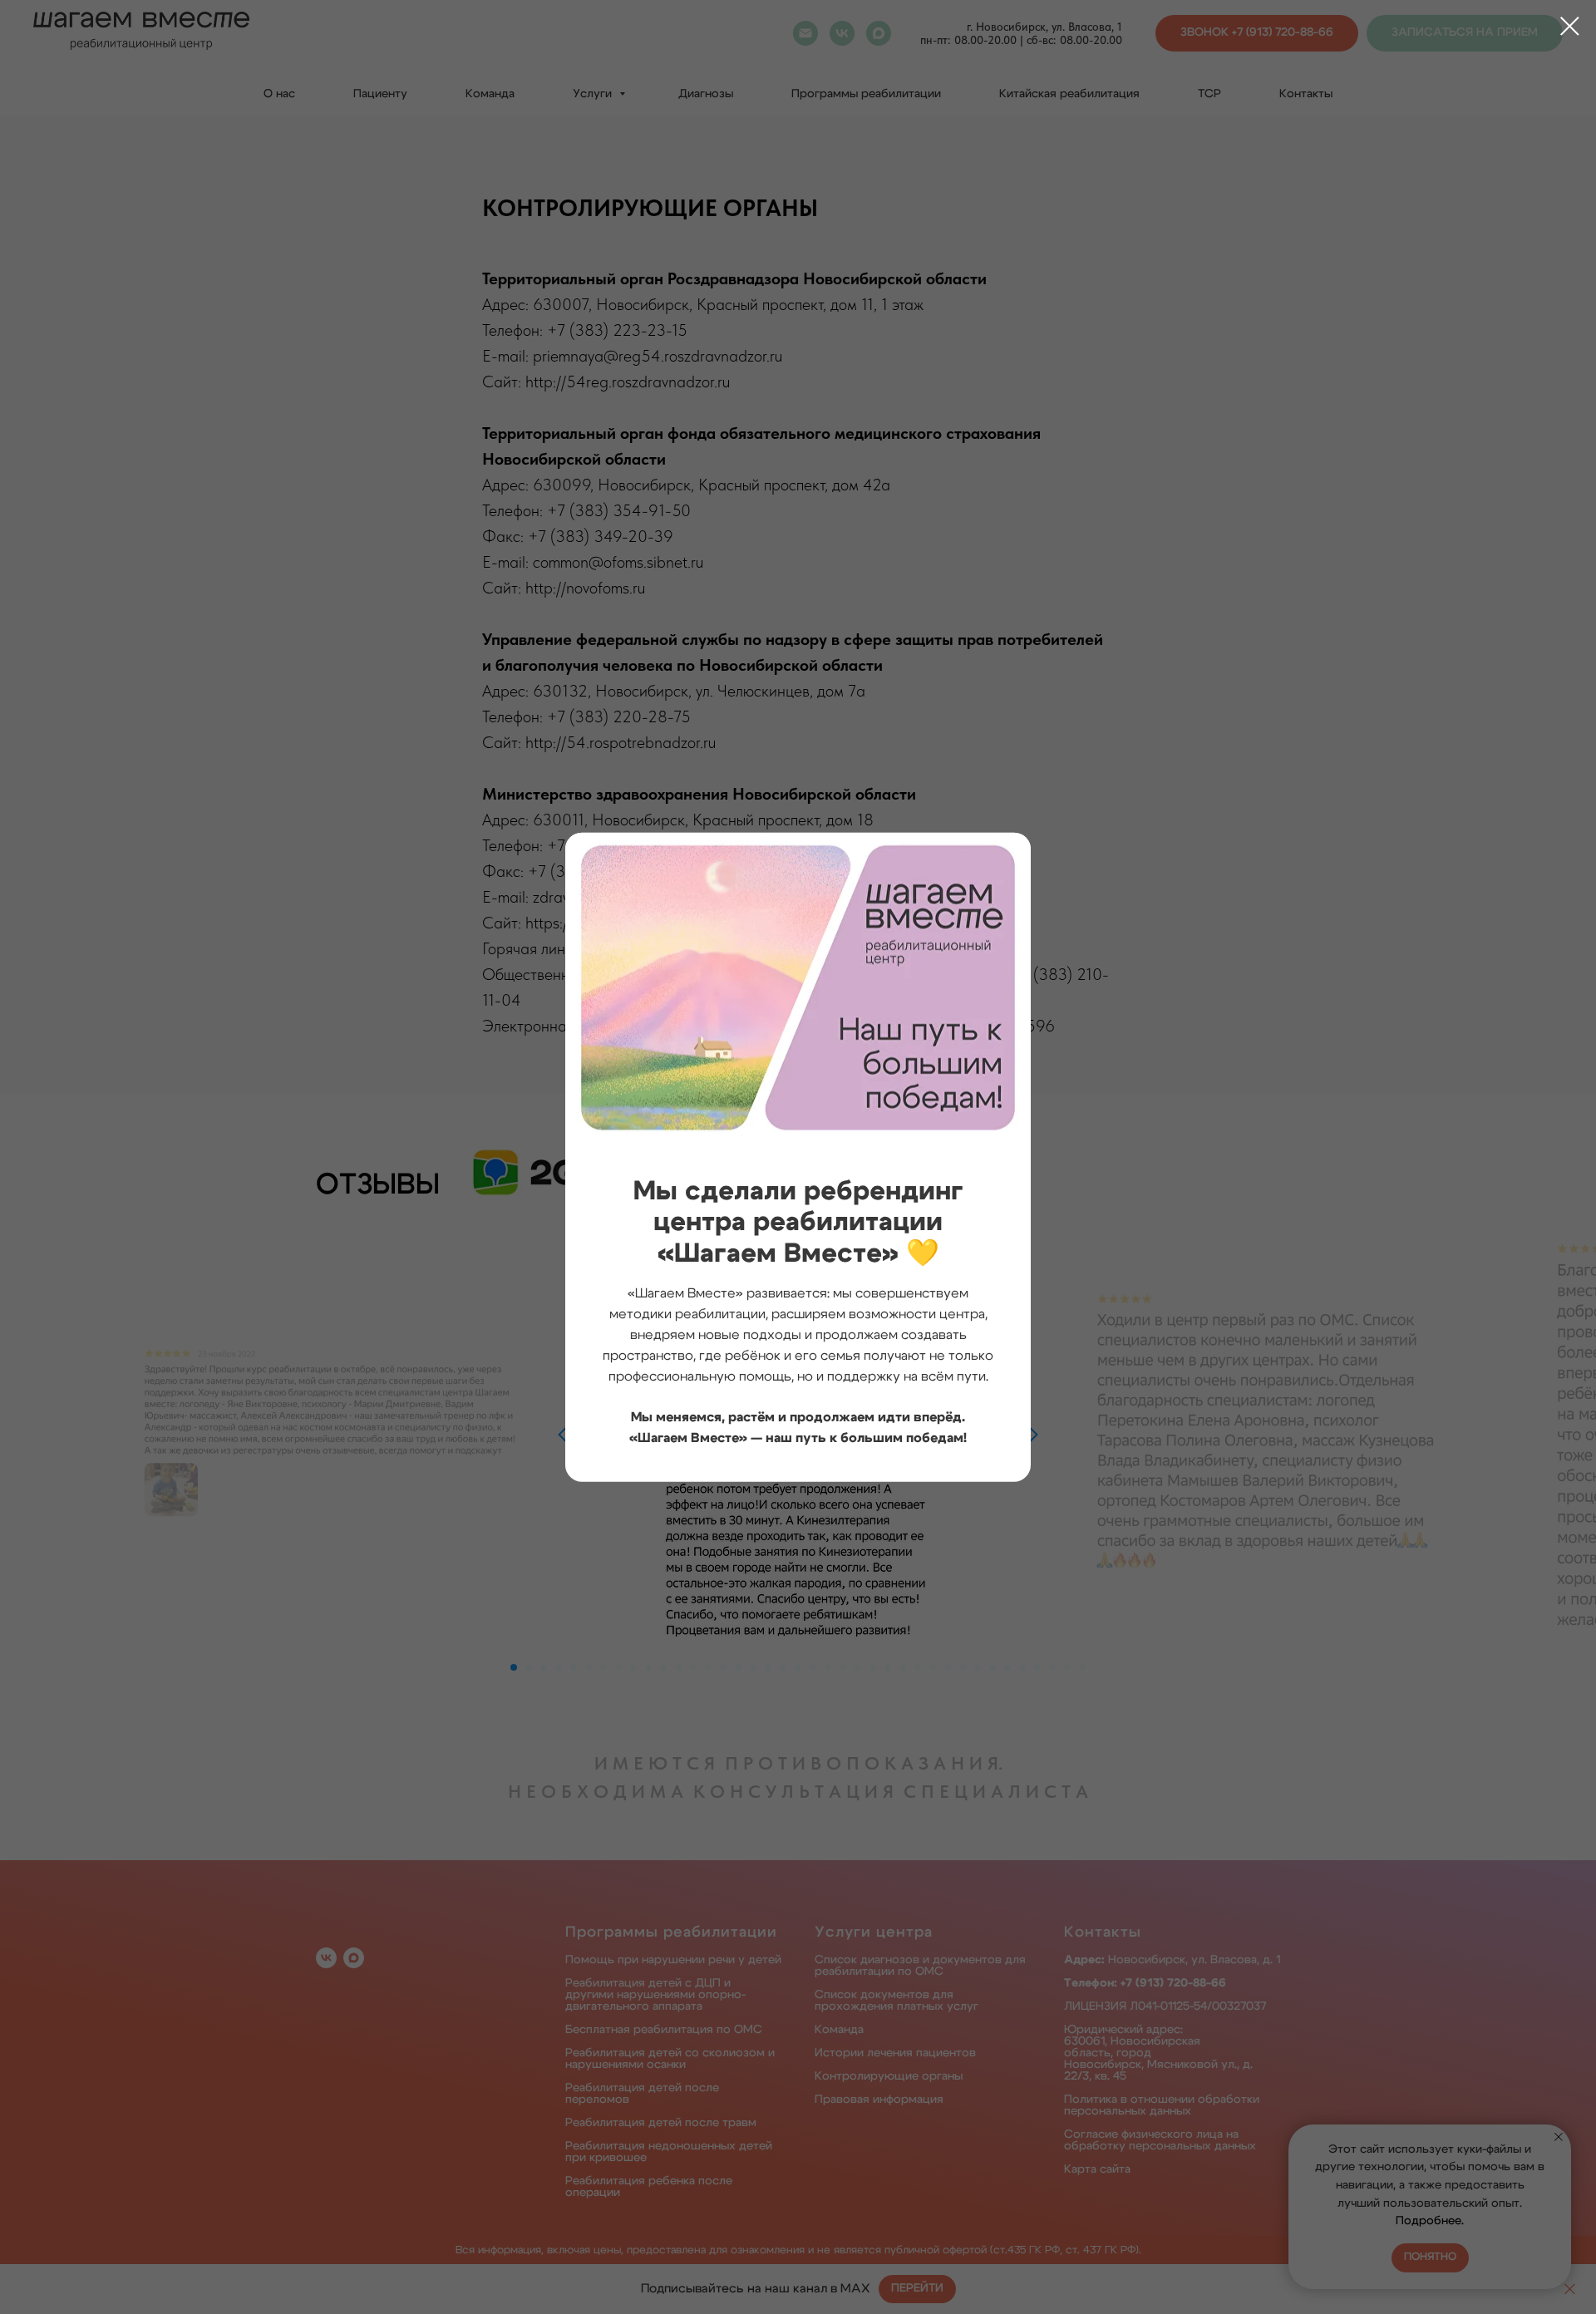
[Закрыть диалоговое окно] (1570, 26)
